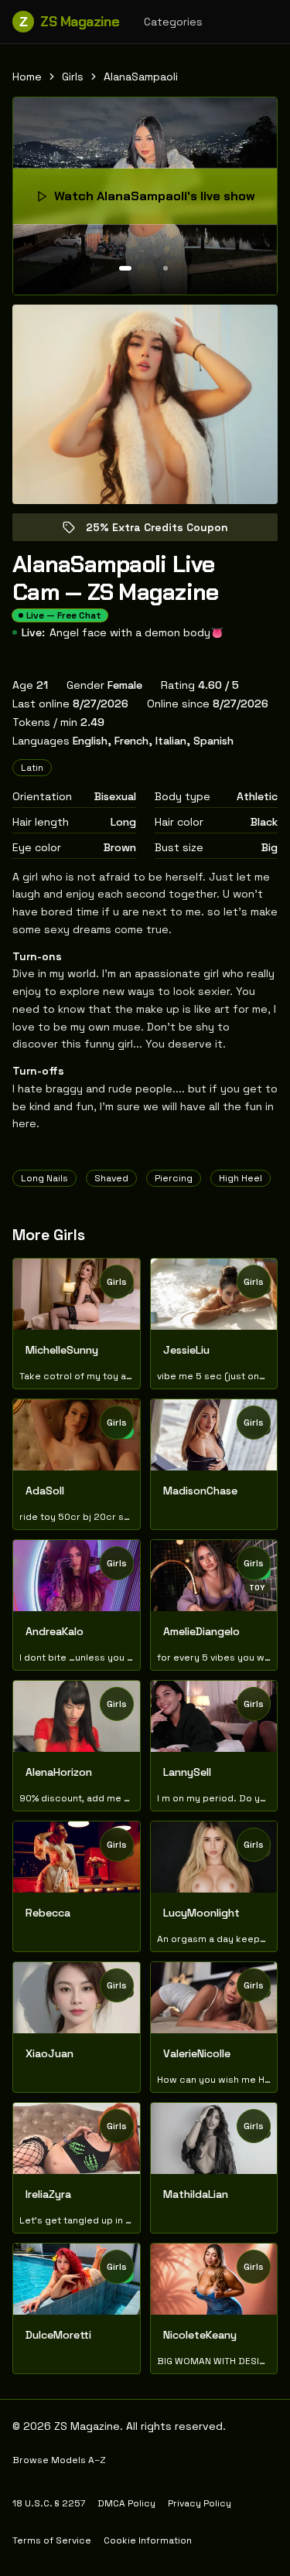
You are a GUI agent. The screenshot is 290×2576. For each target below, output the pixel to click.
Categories (173, 22)
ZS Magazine (69, 22)
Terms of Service (52, 2540)
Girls (73, 77)
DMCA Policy (126, 2503)
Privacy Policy (200, 2503)
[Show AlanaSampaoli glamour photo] (165, 268)
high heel (241, 1178)
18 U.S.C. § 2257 (49, 2503)
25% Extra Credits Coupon (168, 531)
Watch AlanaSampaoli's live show (157, 201)
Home (27, 77)
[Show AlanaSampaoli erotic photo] (125, 268)
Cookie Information (148, 2540)
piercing (174, 1178)
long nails (44, 1178)
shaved (111, 1178)
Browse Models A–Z (59, 2460)
